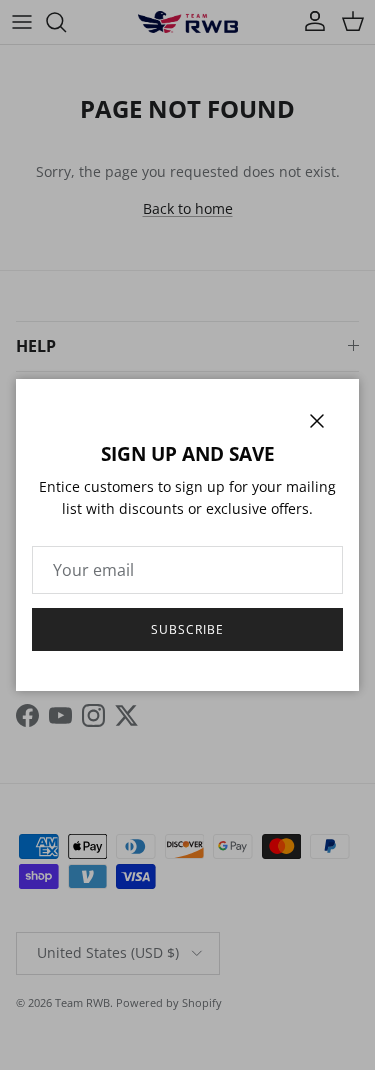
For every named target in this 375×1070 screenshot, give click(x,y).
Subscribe (187, 629)
